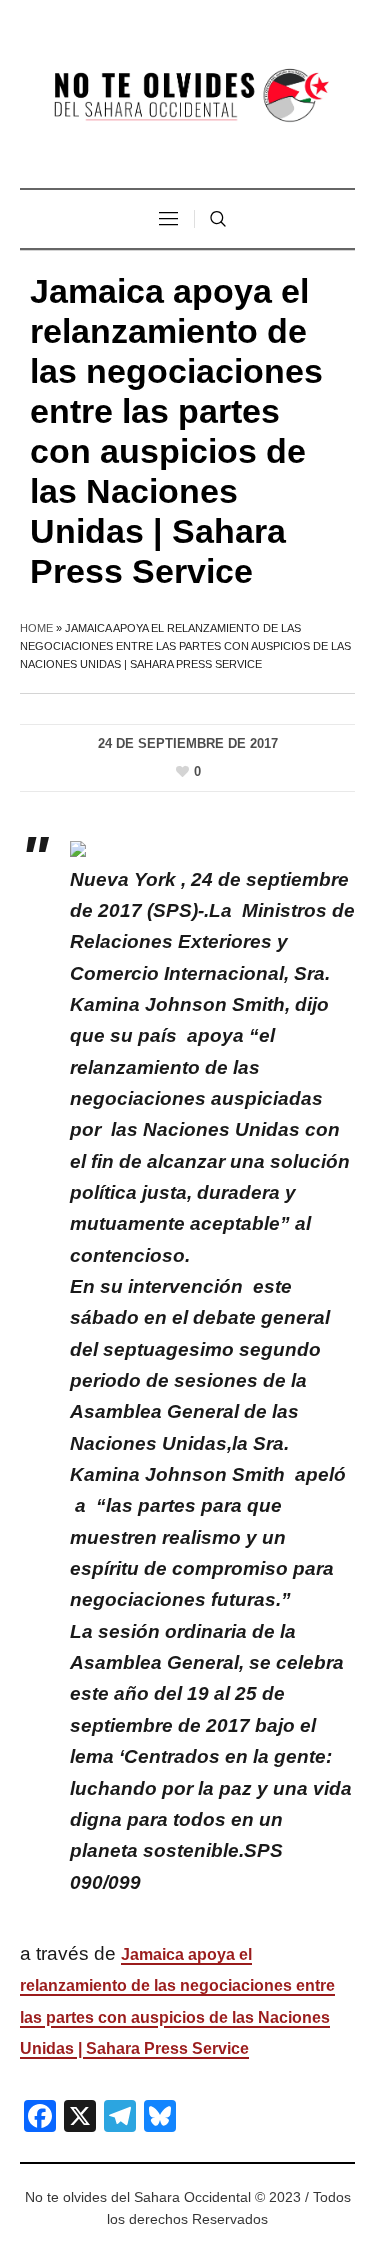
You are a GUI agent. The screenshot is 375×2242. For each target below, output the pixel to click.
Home (36, 628)
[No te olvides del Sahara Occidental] (188, 96)
